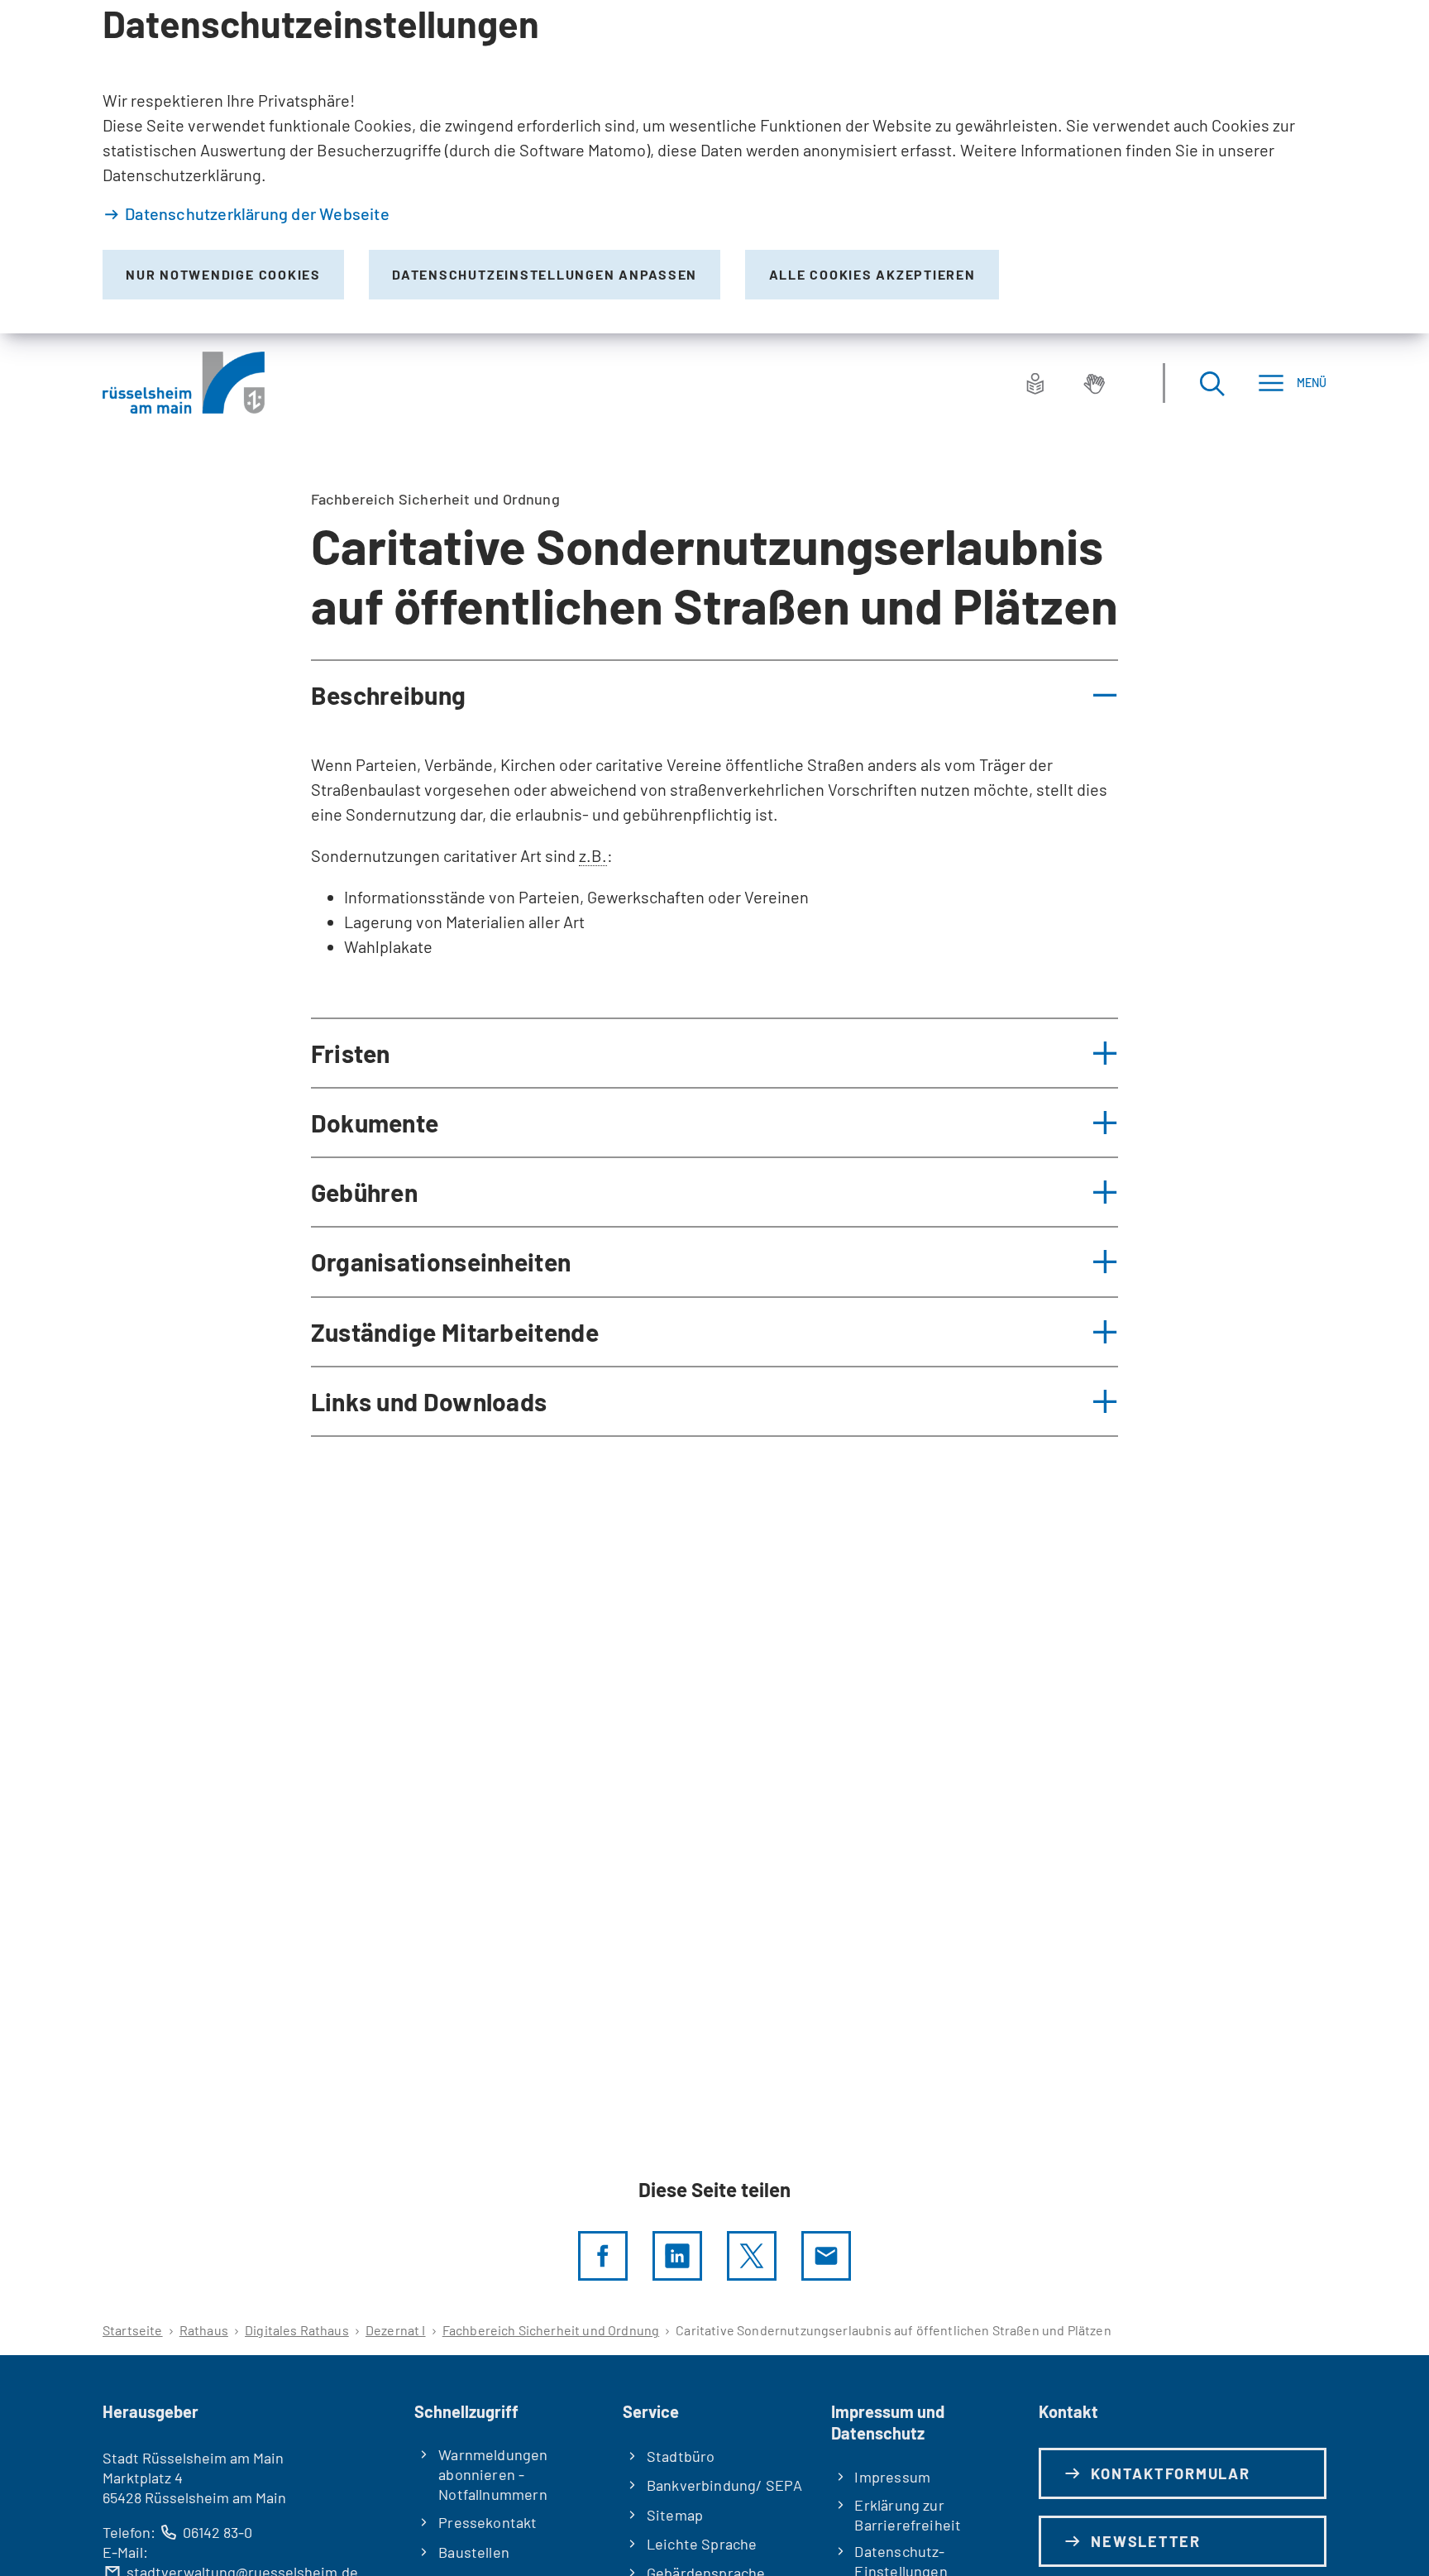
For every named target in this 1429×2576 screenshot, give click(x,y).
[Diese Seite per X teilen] (752, 2256)
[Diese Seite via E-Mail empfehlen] (826, 2256)
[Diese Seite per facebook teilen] (603, 2256)
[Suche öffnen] (1212, 383)
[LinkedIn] (677, 2256)
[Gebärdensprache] (1094, 383)
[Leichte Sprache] (1035, 383)
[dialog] (714, 167)
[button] (715, 695)
